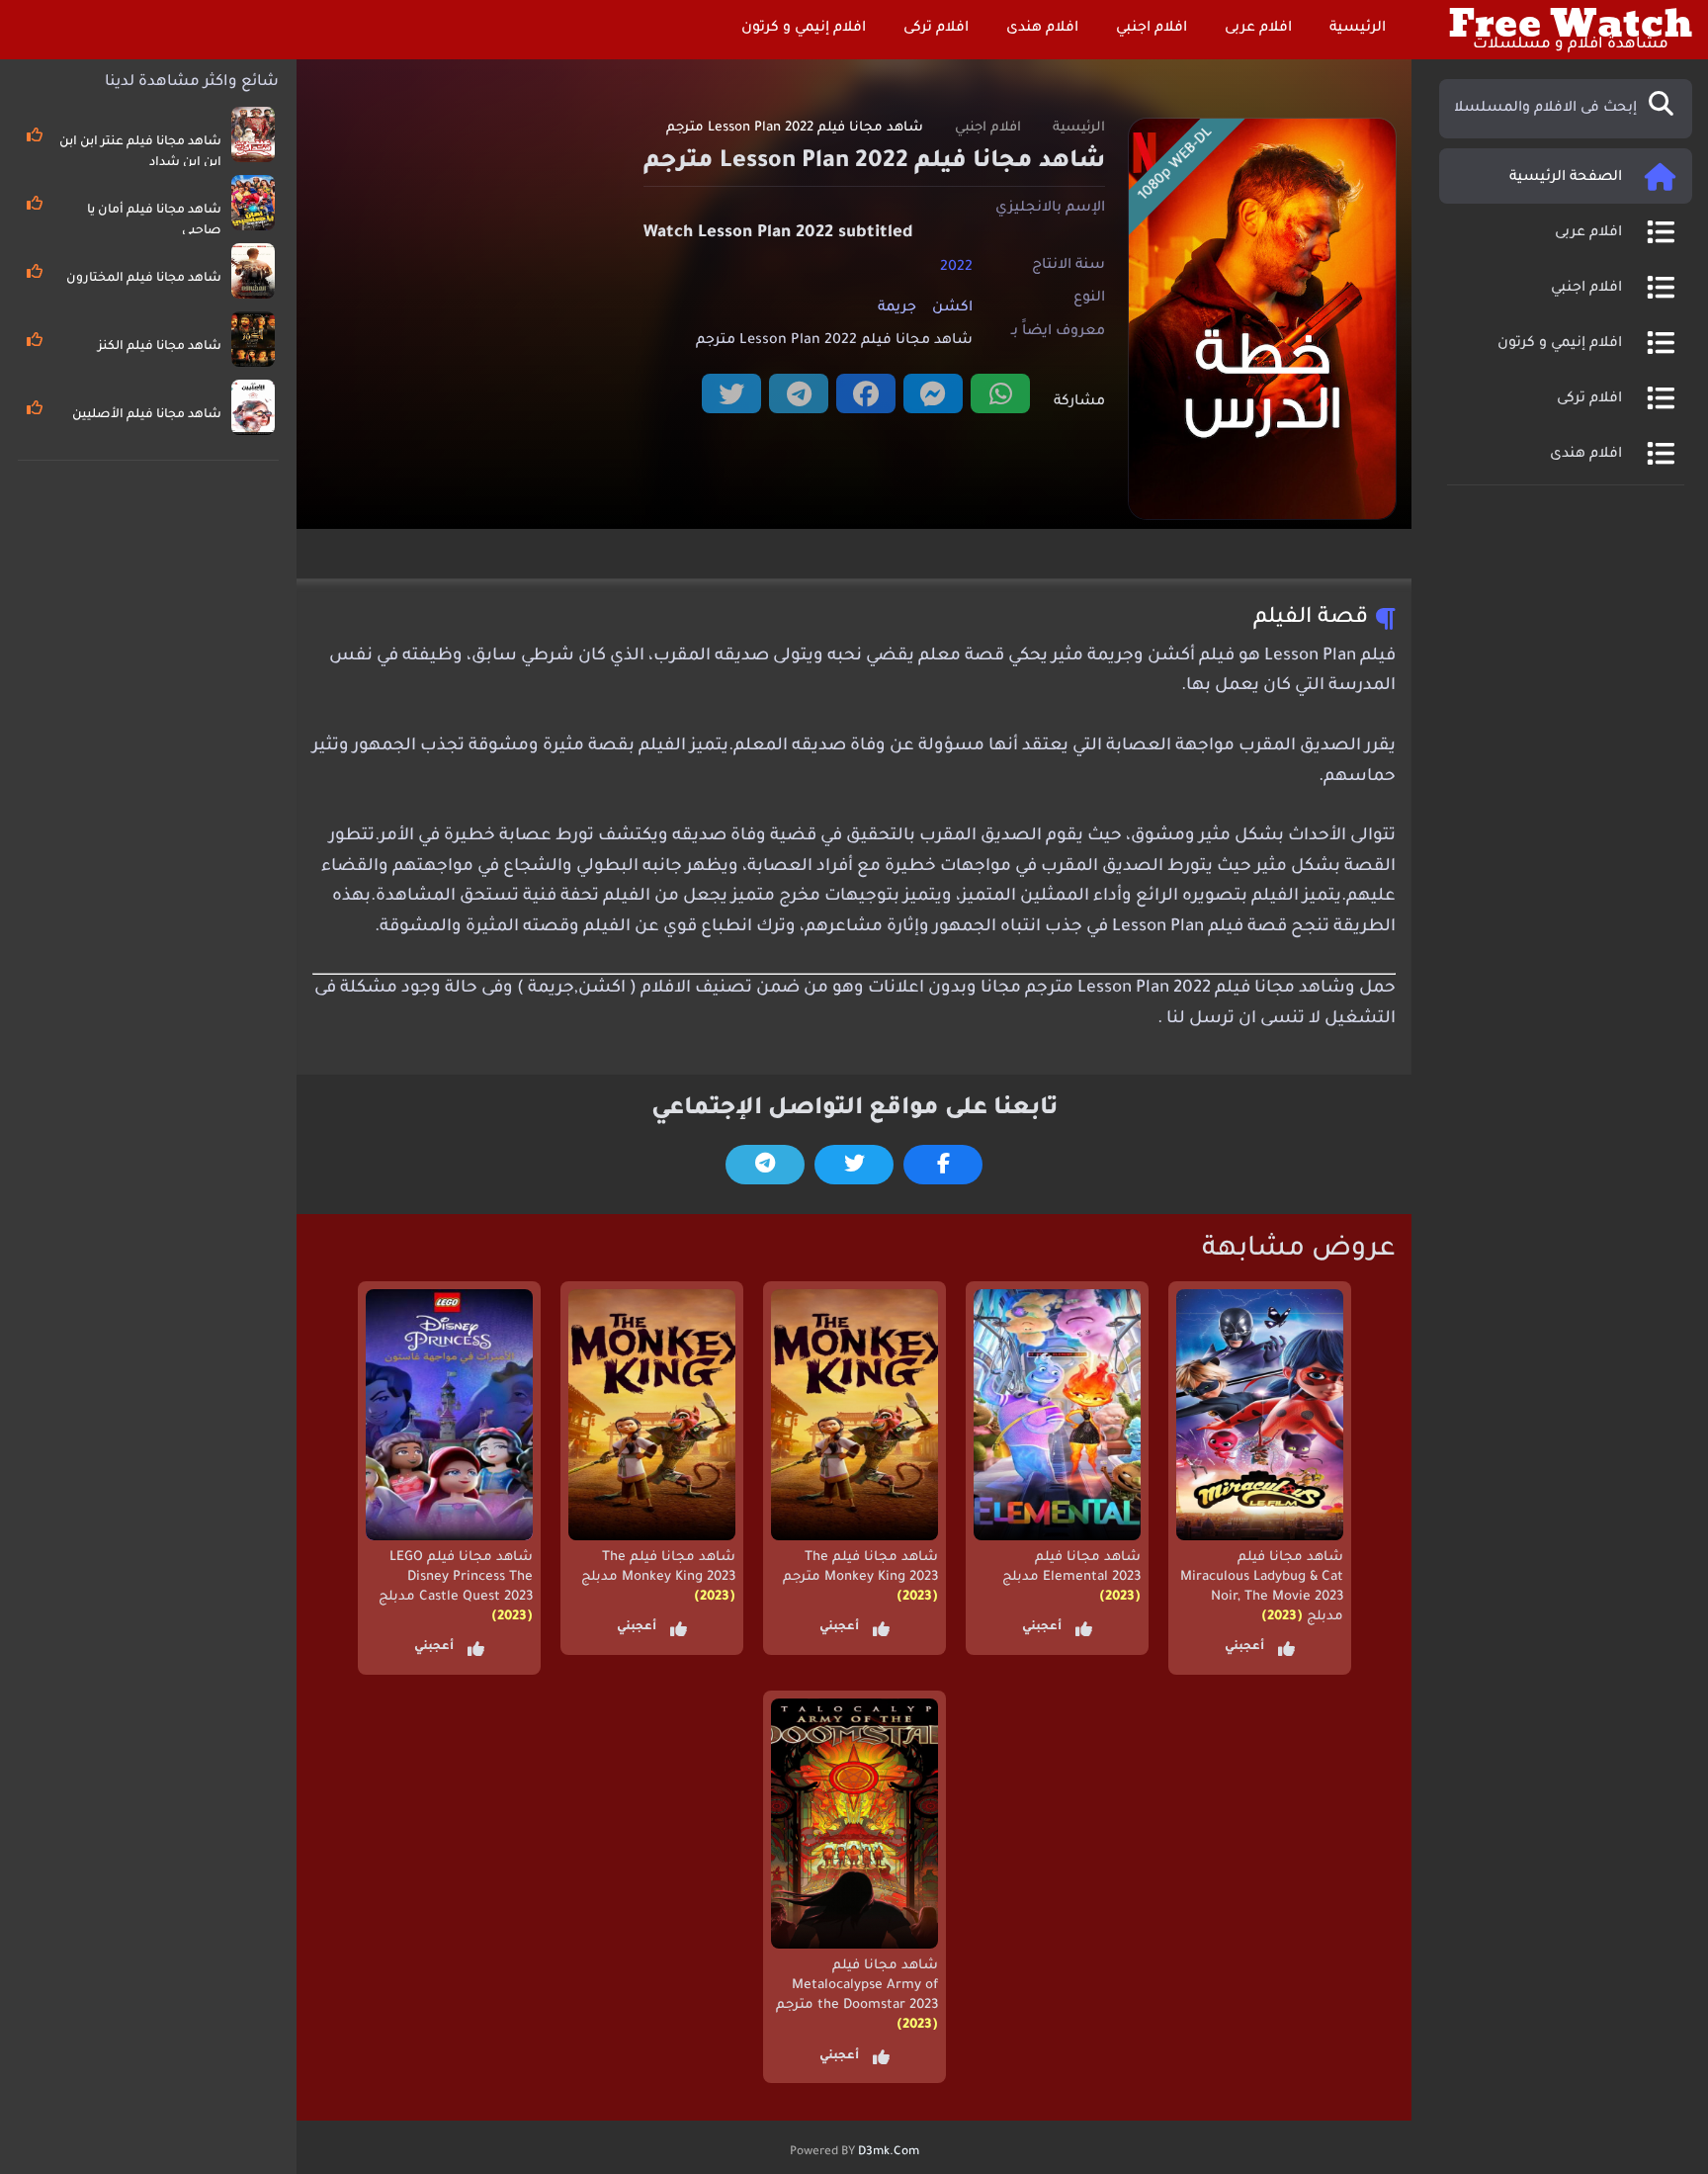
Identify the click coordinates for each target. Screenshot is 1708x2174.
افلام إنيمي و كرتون (806, 29)
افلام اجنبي (1153, 29)
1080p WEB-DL (1176, 165)
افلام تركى (938, 29)
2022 (956, 267)
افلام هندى (1044, 29)
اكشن (952, 308)
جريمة (897, 308)
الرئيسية (1360, 29)
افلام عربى (1260, 29)
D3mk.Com (889, 2152)
